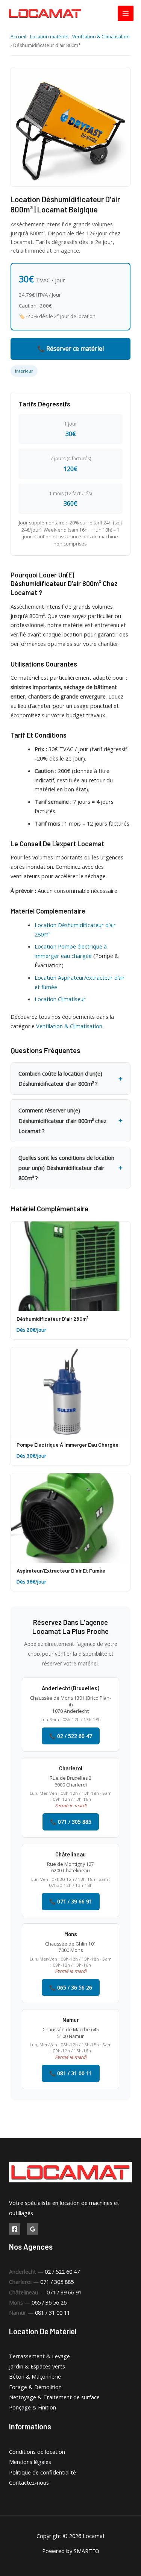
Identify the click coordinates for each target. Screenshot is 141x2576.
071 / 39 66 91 (64, 2292)
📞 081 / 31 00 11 (71, 2073)
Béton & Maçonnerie (35, 2376)
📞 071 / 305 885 (71, 1822)
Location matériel (49, 37)
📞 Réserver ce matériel (70, 349)
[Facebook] (15, 2229)
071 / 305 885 (57, 2282)
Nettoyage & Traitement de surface (54, 2397)
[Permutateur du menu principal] (126, 14)
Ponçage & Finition (33, 2407)
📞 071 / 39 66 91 (71, 1901)
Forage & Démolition (35, 2387)
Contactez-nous (29, 2482)
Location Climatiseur (60, 999)
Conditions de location (37, 2452)
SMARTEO (86, 2551)
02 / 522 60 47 (62, 2271)
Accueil (18, 37)
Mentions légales (30, 2462)
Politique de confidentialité (42, 2472)
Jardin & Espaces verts (37, 2366)
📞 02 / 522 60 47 (71, 1736)
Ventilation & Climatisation (101, 37)
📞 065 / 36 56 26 (71, 1987)
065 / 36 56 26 (49, 2302)
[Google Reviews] (33, 2229)
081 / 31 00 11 (52, 2312)
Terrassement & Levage (39, 2356)
